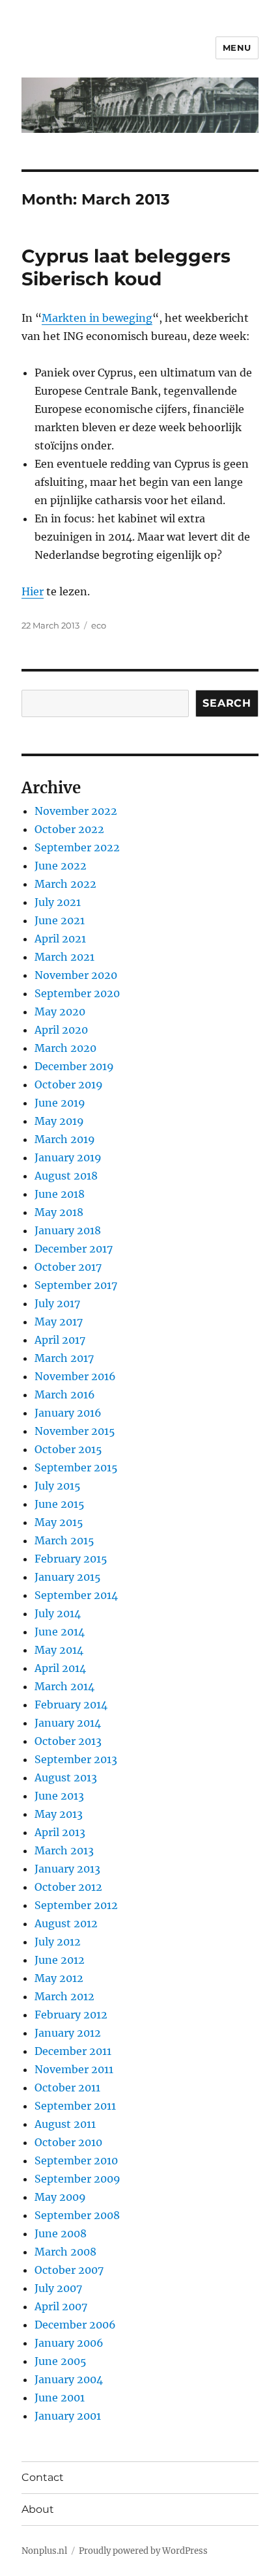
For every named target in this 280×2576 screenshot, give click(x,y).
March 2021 (64, 957)
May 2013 (59, 1814)
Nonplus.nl (44, 2551)
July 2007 (58, 2288)
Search (227, 703)
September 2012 (76, 1905)
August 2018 (66, 1176)
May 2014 (59, 1650)
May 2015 (59, 1522)
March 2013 (64, 1850)
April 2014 (60, 1668)
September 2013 (76, 1759)
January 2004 (69, 2379)
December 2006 (75, 2325)
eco (99, 625)
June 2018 (60, 1194)
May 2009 (60, 2197)
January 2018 (68, 1230)
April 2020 (61, 1030)
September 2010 (76, 2160)
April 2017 (60, 1340)
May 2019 (59, 1121)
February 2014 (71, 1705)
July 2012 (58, 1942)
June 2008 (61, 2233)
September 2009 (77, 2179)
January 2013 (67, 1869)
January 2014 (68, 1723)
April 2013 (60, 1832)
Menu (237, 48)
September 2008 (77, 2215)
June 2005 (61, 2361)
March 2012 (64, 1996)
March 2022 (65, 884)
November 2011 (74, 2069)
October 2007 (69, 2270)
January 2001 (68, 2416)
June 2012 (60, 1960)
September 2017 (76, 1285)
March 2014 (64, 1686)
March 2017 (64, 1358)
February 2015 (71, 1559)
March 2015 (64, 1540)
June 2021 (60, 920)
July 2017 (57, 1303)
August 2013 (66, 1777)
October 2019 (69, 1084)
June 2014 (60, 1632)
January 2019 (68, 1157)
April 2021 (60, 939)
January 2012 (68, 2033)
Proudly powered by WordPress (143, 2551)
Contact (43, 2477)
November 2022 (76, 811)
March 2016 (65, 1394)
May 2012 (59, 1978)
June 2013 (59, 1796)
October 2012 (68, 1887)
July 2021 (58, 902)
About (38, 2509)
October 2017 (68, 1267)
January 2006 (69, 2343)
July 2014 (58, 1613)
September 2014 (76, 1595)
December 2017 (74, 1249)
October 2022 (69, 829)
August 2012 (66, 1923)
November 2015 (75, 1431)
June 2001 (60, 2398)
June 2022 (61, 866)
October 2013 (68, 1741)
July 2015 (58, 1486)
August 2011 (65, 2124)
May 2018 (59, 1212)
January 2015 (68, 1577)
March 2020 (65, 1048)
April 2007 (61, 2306)
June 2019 (60, 1103)
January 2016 (68, 1413)
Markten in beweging (97, 318)
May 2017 (59, 1322)
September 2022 (77, 847)
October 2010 (68, 2142)
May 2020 (60, 1012)
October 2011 (67, 2088)
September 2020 (77, 993)
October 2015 (68, 1449)
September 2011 (75, 2106)
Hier (33, 591)
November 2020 (76, 975)
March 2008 (65, 2252)
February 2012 (71, 2015)
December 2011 (73, 2051)
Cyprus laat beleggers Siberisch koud (126, 267)
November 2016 (75, 1376)
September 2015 (76, 1467)
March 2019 (65, 1139)
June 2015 (60, 1504)
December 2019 (74, 1066)
